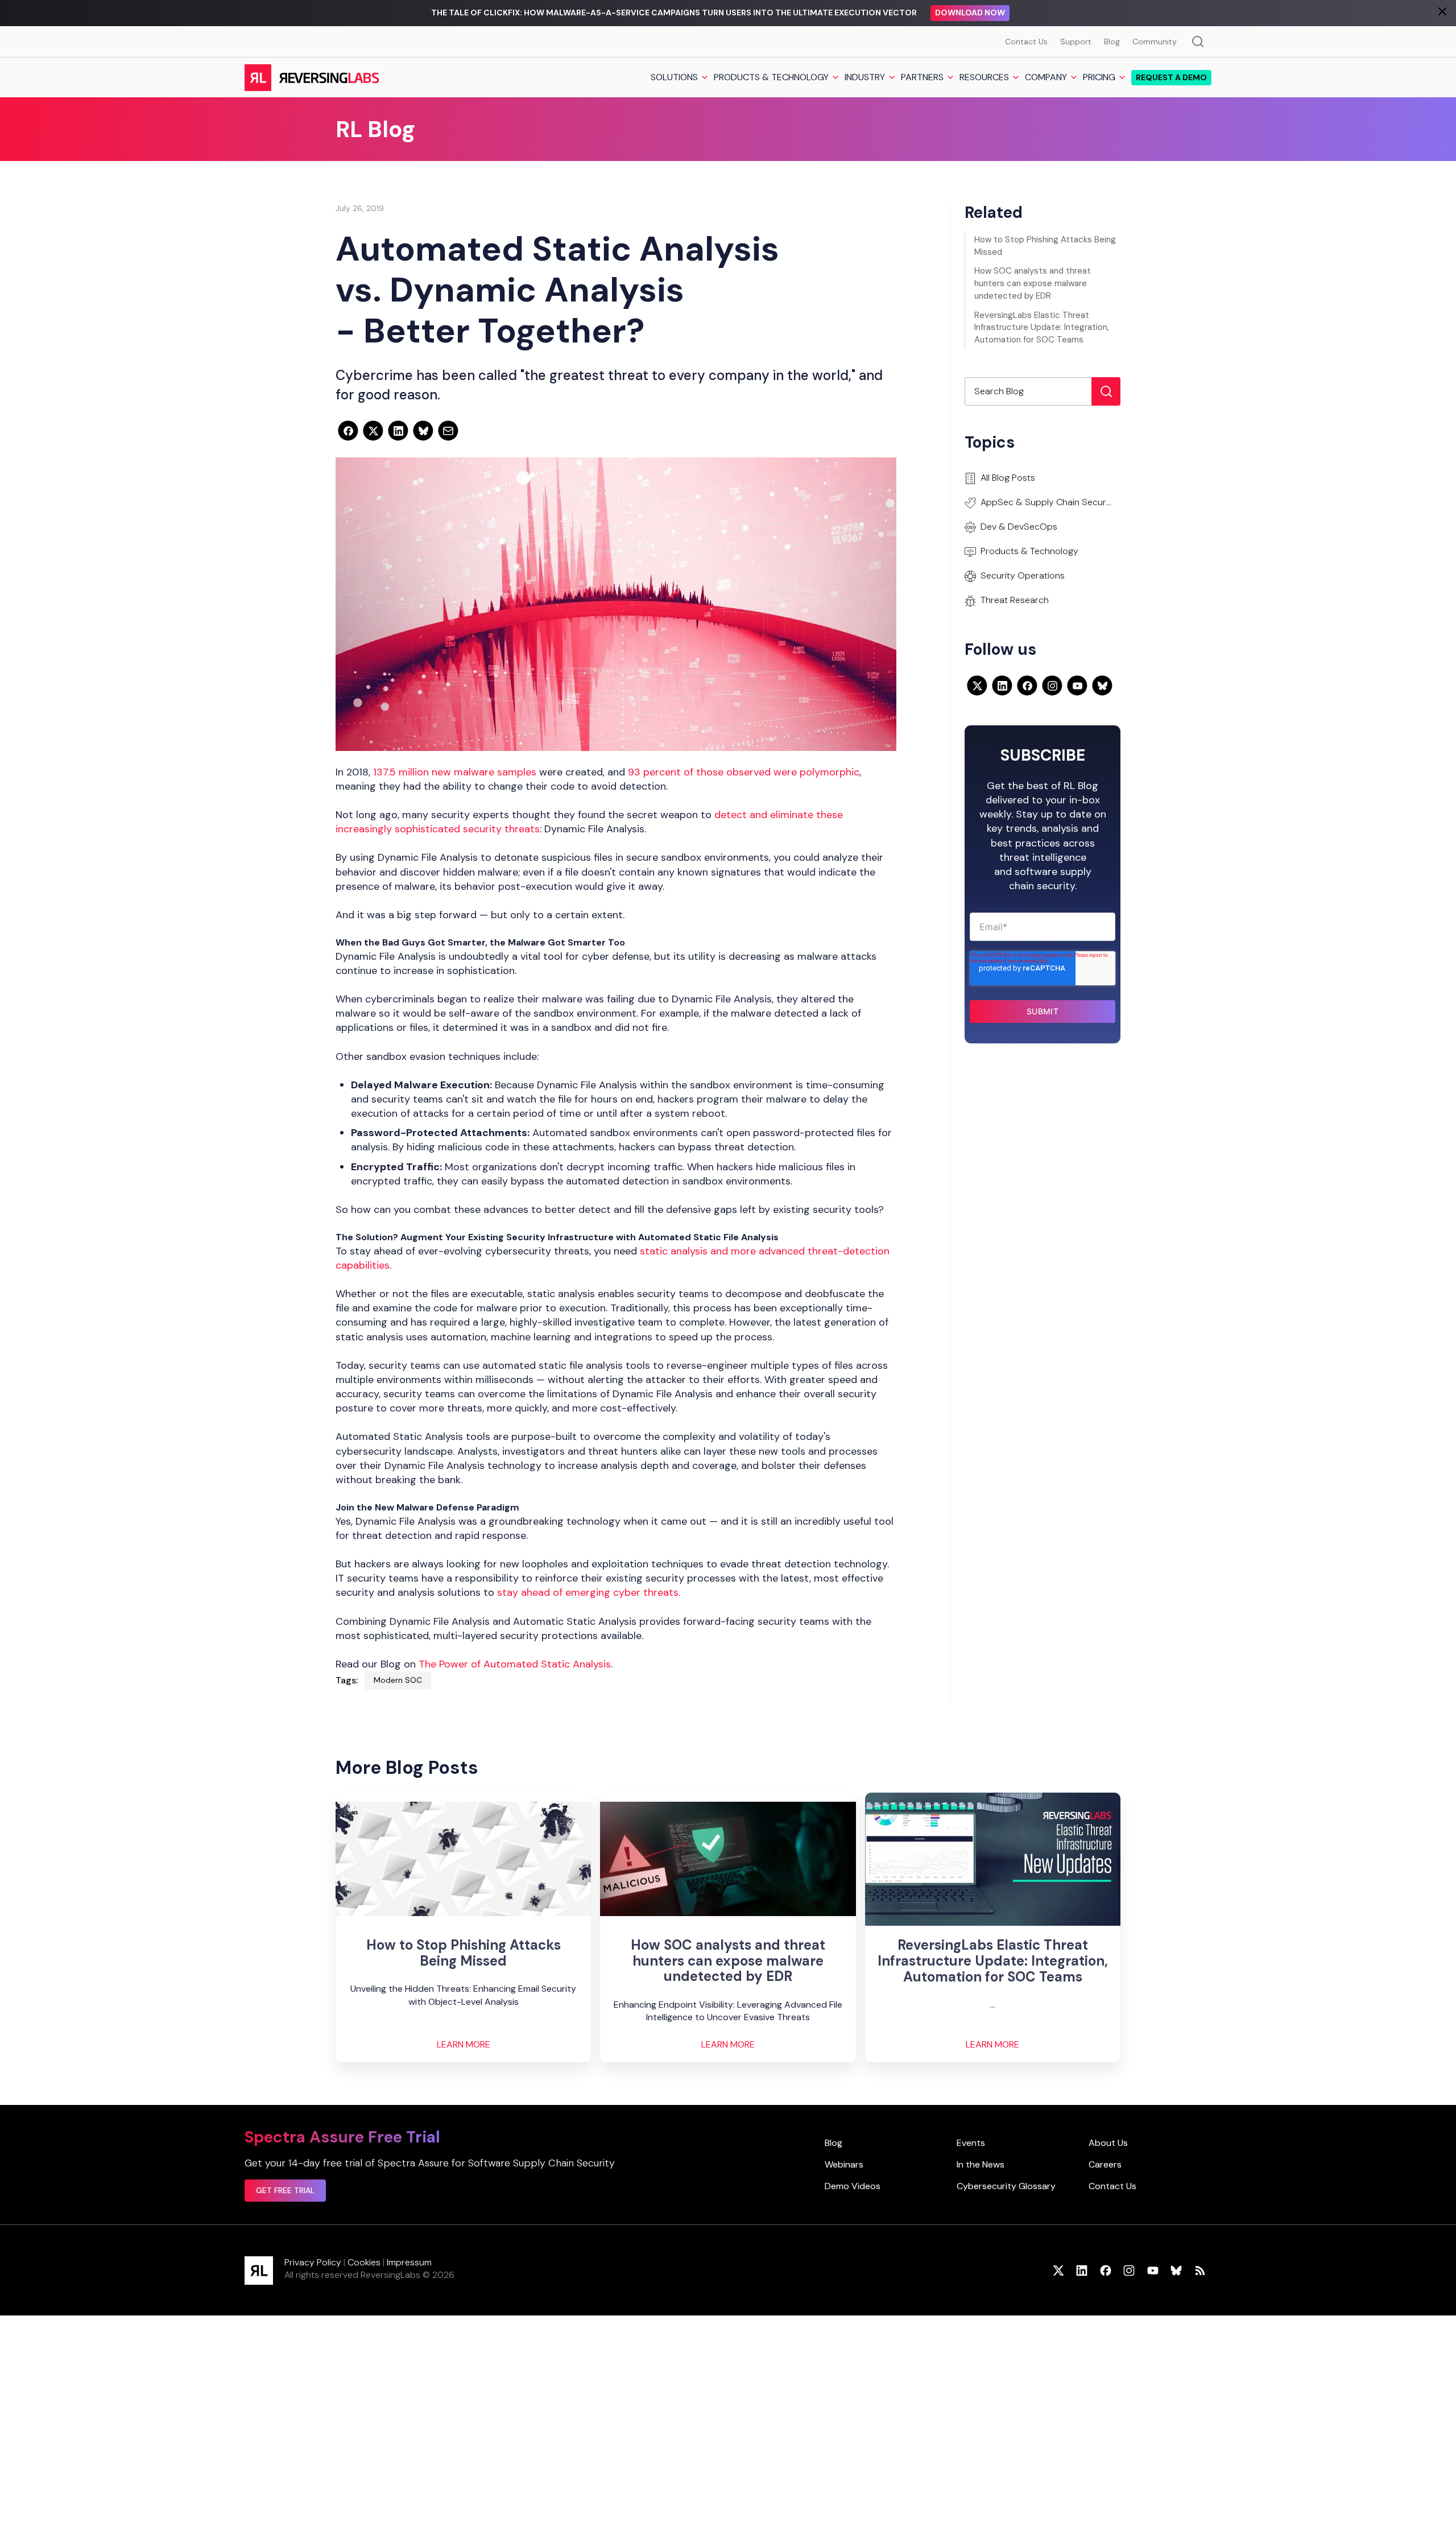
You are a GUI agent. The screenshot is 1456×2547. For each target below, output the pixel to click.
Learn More (464, 2045)
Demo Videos (853, 2186)
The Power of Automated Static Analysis (515, 1664)
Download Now (970, 13)
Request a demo (1171, 77)
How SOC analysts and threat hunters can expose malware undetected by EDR (1033, 283)
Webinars (844, 2164)
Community (1155, 42)
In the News (981, 2164)
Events (971, 2143)
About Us (1108, 2143)
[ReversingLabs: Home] (311, 77)
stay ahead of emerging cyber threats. (589, 1592)
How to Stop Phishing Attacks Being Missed (1045, 246)
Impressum (409, 2262)
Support (1076, 42)
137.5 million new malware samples (455, 772)
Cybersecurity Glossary (1006, 2186)
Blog (1112, 42)
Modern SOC (398, 1680)
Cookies (364, 2262)
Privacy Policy (313, 2262)
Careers (1105, 2164)
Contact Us (1026, 42)
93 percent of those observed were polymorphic (744, 772)
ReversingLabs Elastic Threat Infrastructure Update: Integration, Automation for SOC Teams (1042, 328)
